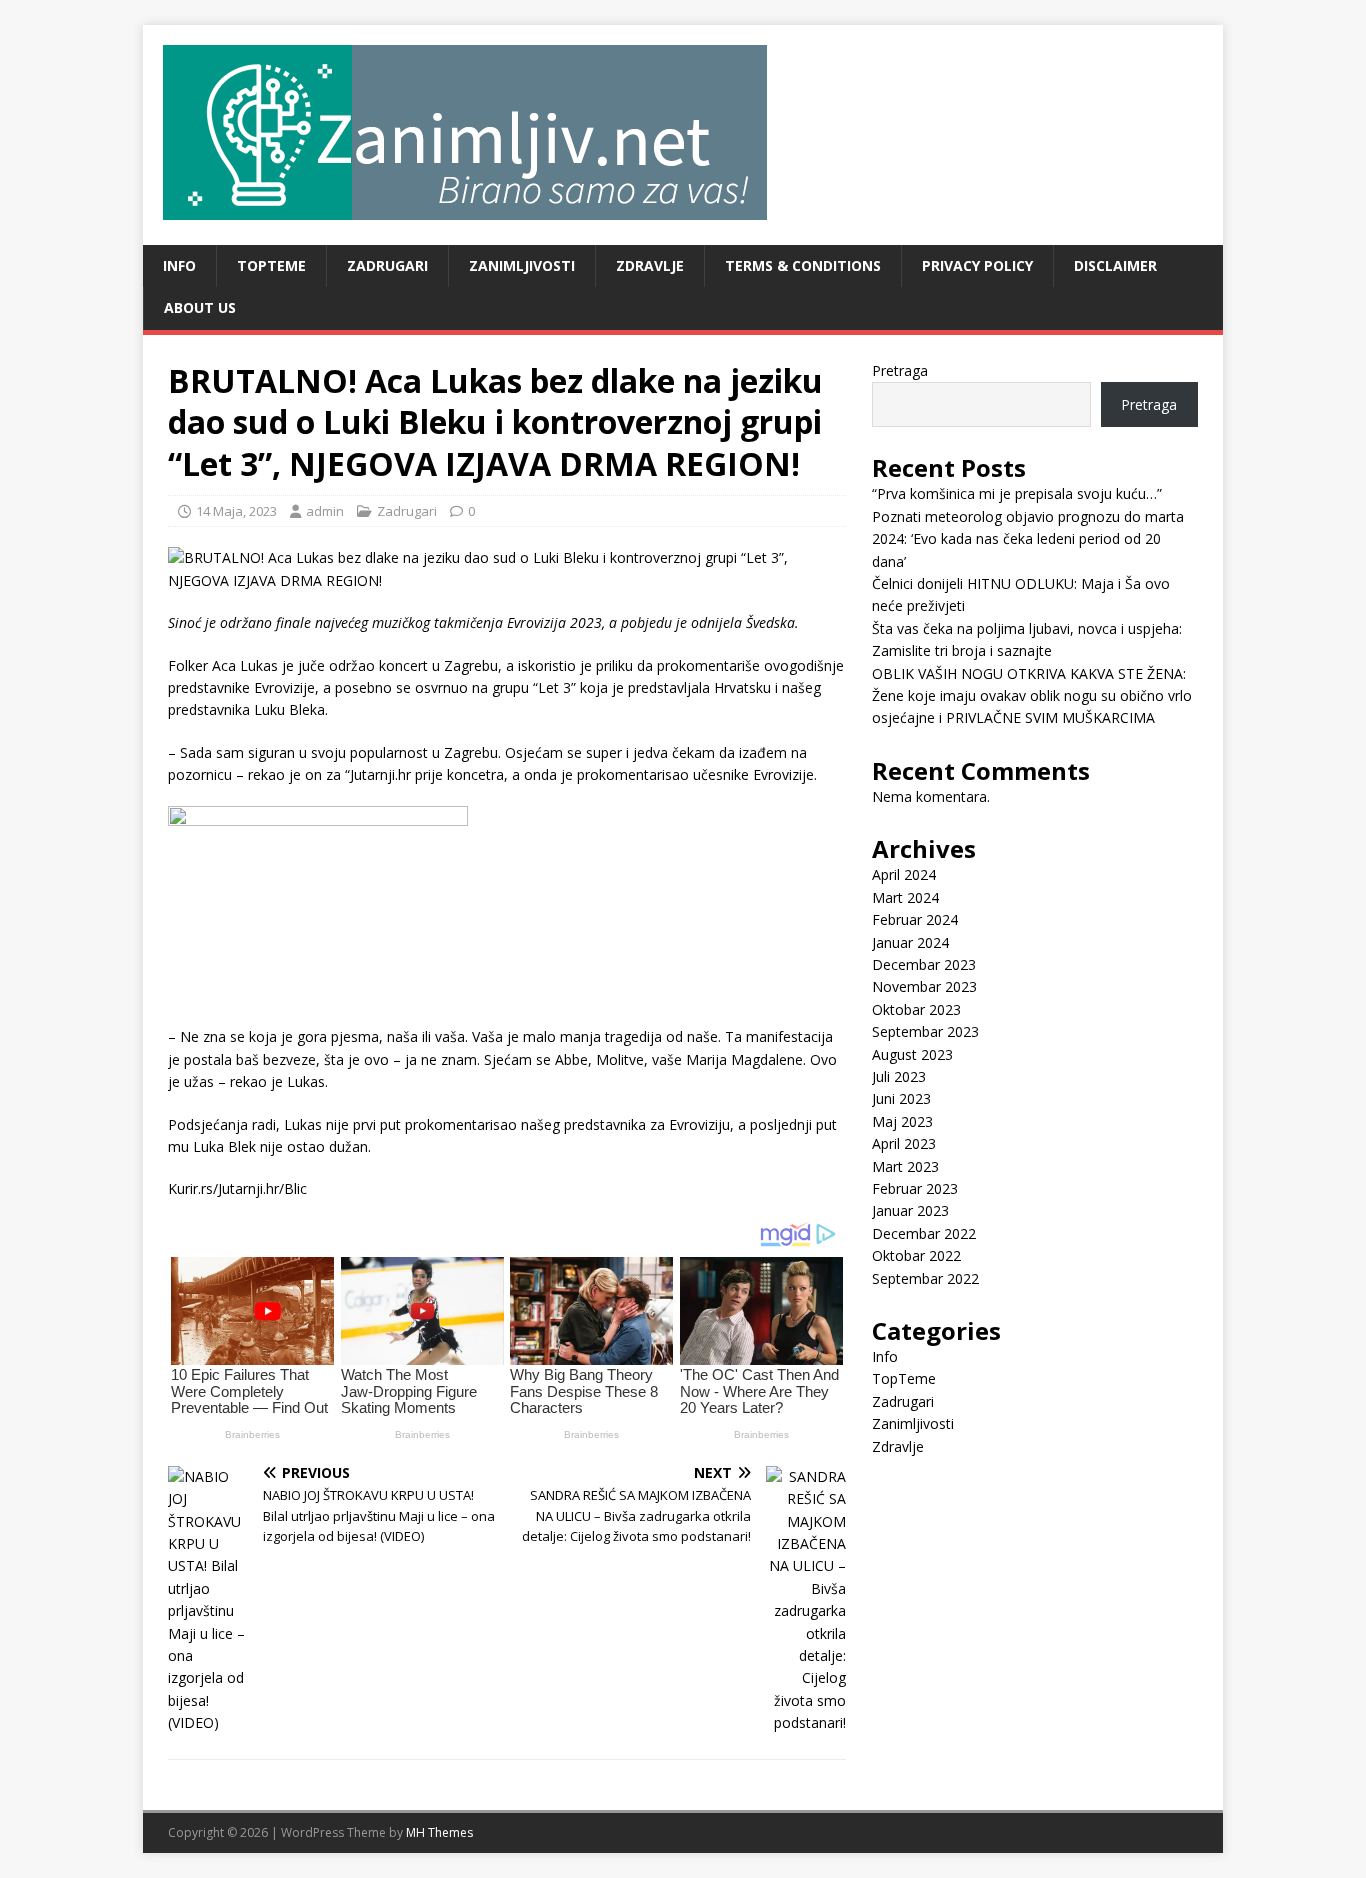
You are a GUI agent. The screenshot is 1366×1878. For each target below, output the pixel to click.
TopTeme (271, 265)
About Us (200, 307)
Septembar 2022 (925, 1278)
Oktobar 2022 (916, 1255)
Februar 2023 (915, 1188)
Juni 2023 (901, 1098)
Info (179, 265)
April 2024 (904, 874)
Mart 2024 (905, 897)
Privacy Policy (977, 265)
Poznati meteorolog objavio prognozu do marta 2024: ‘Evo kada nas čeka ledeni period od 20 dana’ (1028, 539)
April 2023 (904, 1143)
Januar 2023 (910, 1210)
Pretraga (900, 370)
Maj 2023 (902, 1121)
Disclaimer (1115, 265)
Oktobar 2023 (916, 1009)
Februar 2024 (915, 919)
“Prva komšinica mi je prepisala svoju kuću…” (1017, 493)
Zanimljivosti (522, 265)
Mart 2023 (905, 1166)
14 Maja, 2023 (236, 511)
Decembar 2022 (924, 1233)
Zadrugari (387, 265)
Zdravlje (650, 265)
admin (325, 511)
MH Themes (439, 1832)
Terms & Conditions (803, 265)
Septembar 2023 (925, 1031)
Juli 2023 (899, 1076)
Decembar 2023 (924, 964)
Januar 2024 (910, 942)
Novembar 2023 (924, 986)
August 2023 (912, 1054)
